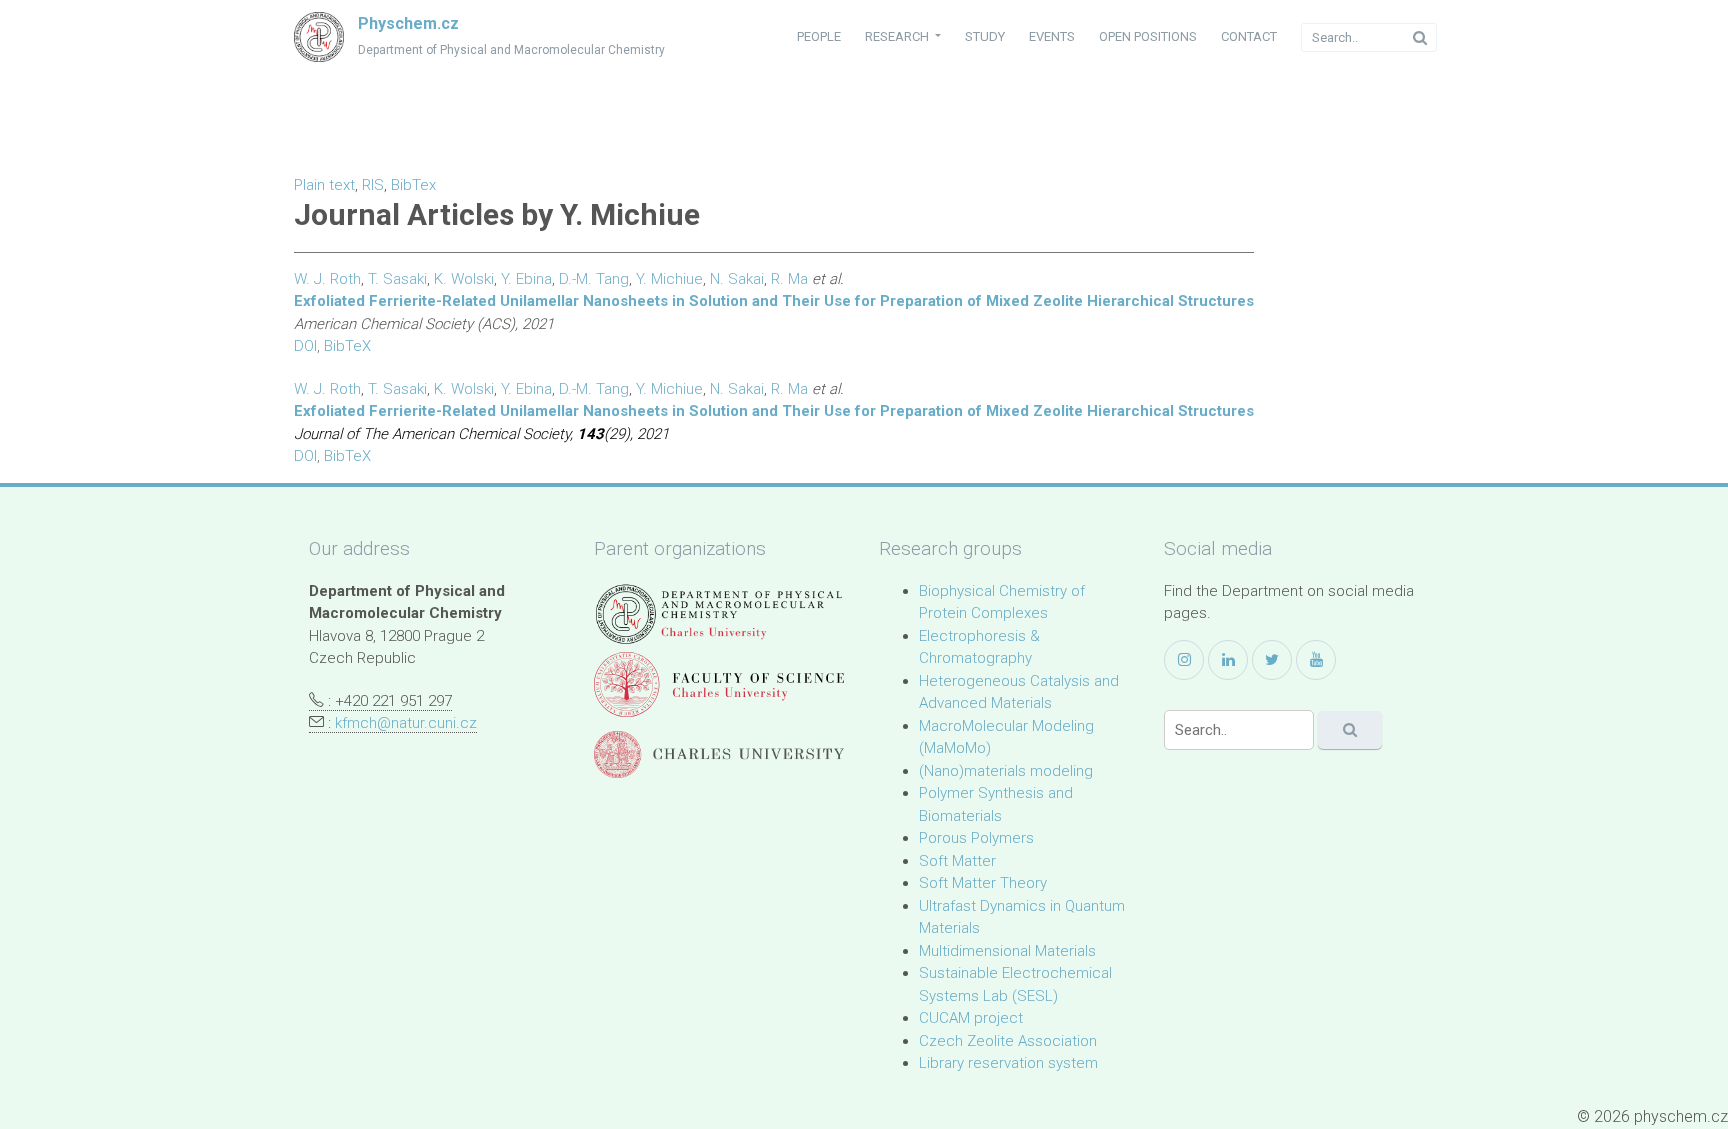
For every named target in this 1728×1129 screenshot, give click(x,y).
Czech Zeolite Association (1008, 1041)
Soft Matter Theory (983, 883)
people (819, 36)
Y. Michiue (669, 279)
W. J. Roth (327, 279)
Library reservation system (1008, 1063)
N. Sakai (737, 279)
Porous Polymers (976, 838)
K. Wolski (464, 279)
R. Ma (789, 279)
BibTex (413, 185)
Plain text (324, 185)
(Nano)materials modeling (1006, 771)
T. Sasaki (397, 279)
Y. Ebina (526, 279)
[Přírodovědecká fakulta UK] (719, 684)
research (898, 36)
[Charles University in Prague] (719, 754)
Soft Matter (957, 861)
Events (1052, 36)
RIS (373, 185)
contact (1249, 36)
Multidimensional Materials (1007, 951)
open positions (1148, 36)
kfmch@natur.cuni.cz (406, 723)
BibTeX (347, 346)
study (985, 36)
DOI (305, 346)
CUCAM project (971, 1018)
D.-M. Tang (594, 279)
